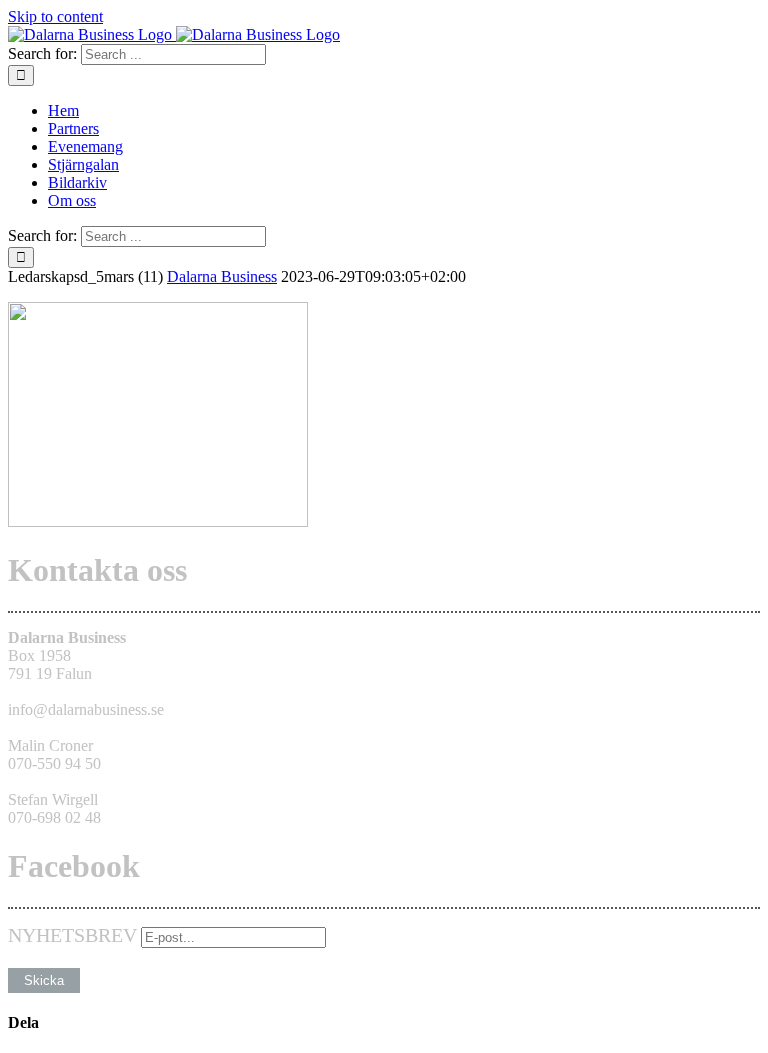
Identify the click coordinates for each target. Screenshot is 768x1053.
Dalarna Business (222, 276)
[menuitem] (404, 111)
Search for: (42, 53)
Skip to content (55, 16)
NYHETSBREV (72, 935)
